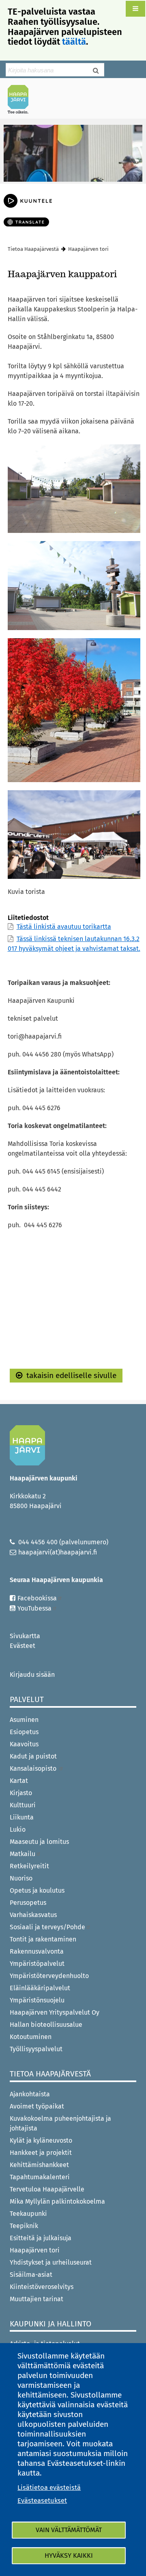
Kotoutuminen (31, 2037)
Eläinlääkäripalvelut (40, 1988)
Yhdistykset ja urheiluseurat (51, 2262)
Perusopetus (28, 1903)
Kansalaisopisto (34, 1768)
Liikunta (22, 1817)
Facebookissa (37, 1598)
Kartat (19, 1781)
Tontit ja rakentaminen (43, 1939)
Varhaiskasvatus (33, 1915)
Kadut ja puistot (33, 1756)
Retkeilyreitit (29, 1866)
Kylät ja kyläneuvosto (41, 2140)
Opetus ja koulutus (37, 1890)
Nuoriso (21, 1878)
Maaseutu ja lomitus (39, 1842)
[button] (135, 9)
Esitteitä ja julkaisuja (41, 2238)
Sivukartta (25, 1636)
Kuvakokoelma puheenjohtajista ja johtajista (60, 2123)
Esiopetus (24, 1732)
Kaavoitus (24, 1744)
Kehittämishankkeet (39, 2165)
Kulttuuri (23, 1805)
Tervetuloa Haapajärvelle (47, 2189)
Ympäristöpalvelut (37, 1964)
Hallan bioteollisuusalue (46, 2025)
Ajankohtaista (30, 2094)
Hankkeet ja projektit (41, 2153)
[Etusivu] (21, 99)
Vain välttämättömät (69, 2530)
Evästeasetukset (42, 2501)
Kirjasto (21, 1793)
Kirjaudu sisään (32, 1675)
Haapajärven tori (35, 2250)
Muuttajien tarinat (36, 2299)
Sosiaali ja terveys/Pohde (47, 1927)
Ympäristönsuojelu (37, 2000)
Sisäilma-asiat (31, 2275)
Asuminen (24, 1720)
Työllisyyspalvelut (36, 2049)
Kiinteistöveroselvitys (42, 2287)
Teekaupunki (28, 2214)
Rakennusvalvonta (37, 1951)
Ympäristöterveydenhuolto (49, 1976)
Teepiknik (24, 2226)
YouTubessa (34, 1608)
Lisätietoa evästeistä (49, 2488)
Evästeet (23, 1646)
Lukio (18, 1829)
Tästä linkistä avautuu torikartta (64, 927)
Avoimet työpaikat (37, 2106)
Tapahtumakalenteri (40, 2177)
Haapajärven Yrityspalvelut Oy (55, 2012)
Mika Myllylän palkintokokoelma (57, 2201)
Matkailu (23, 1854)
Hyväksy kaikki (69, 2555)
